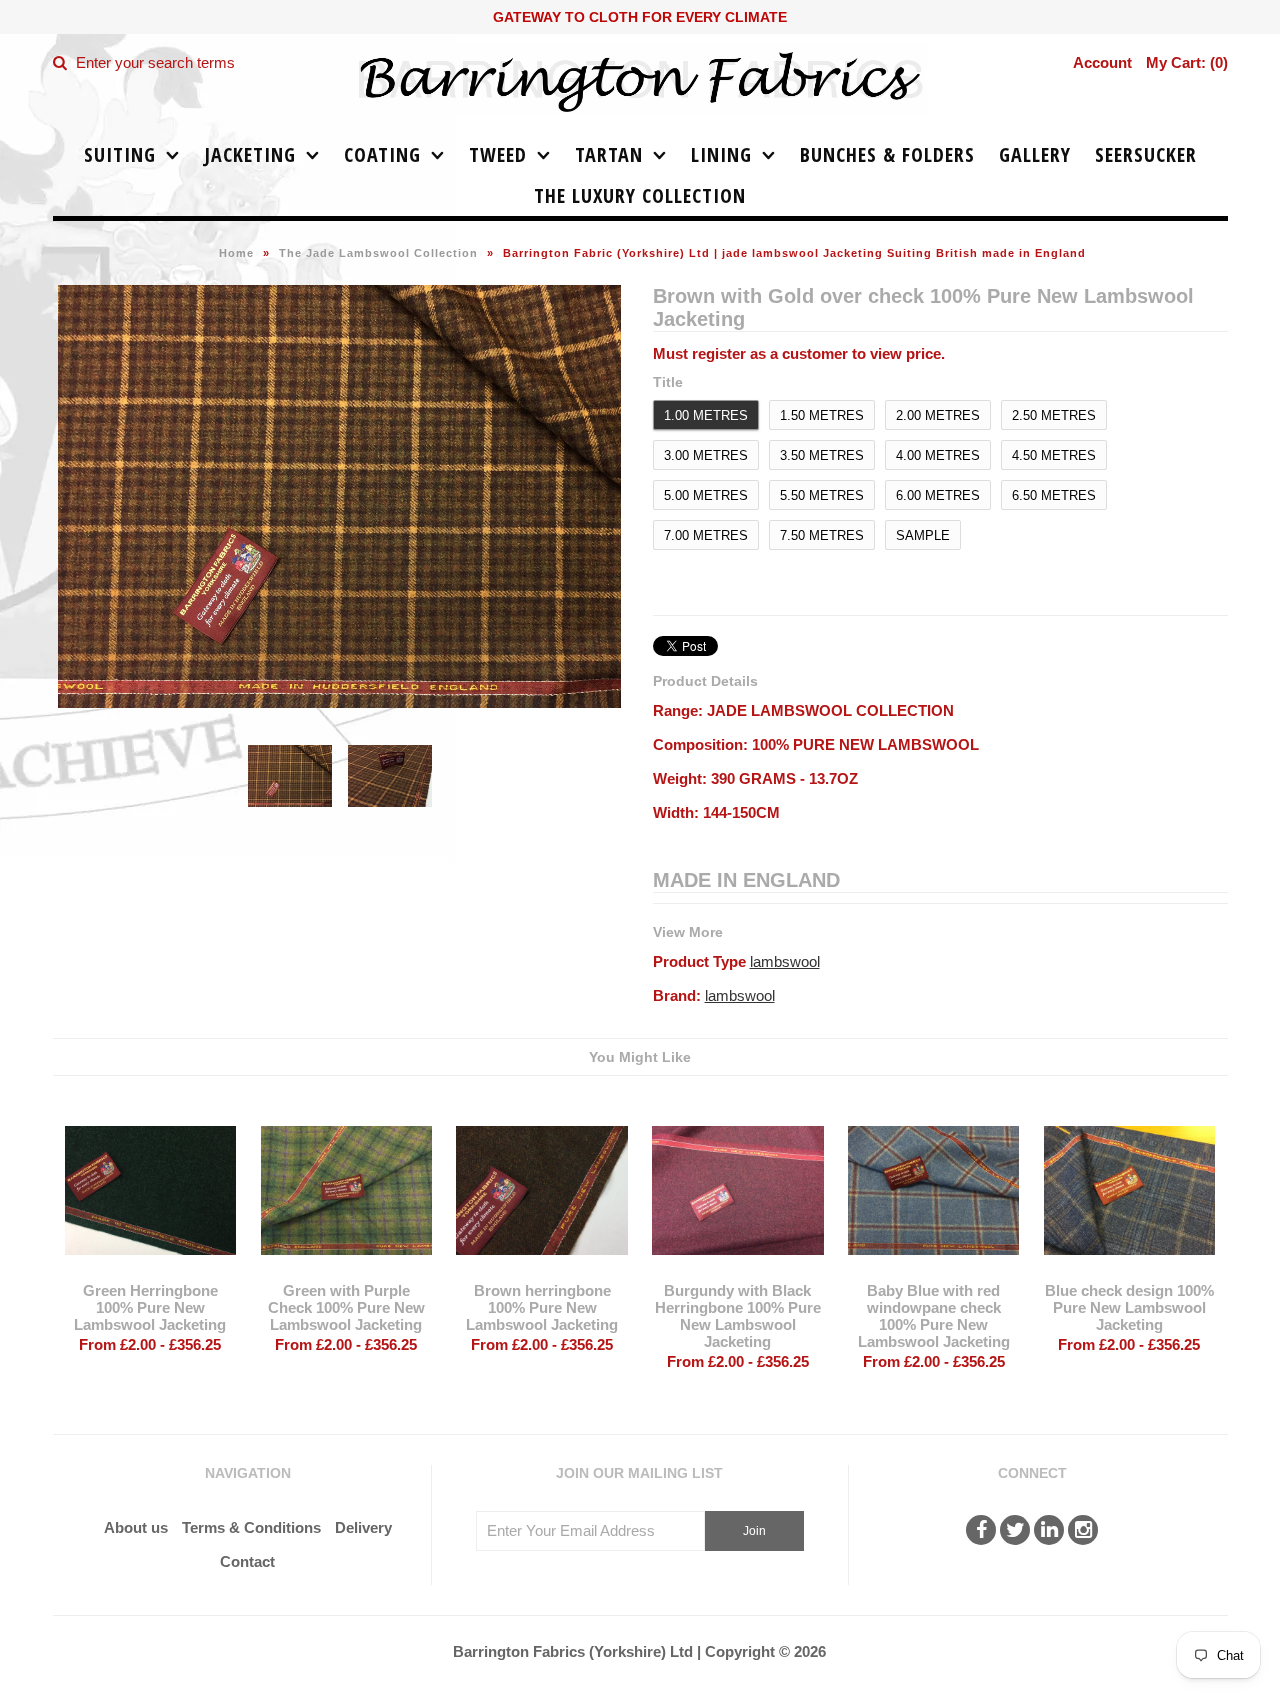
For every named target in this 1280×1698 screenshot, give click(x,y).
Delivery (363, 1527)
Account (1102, 62)
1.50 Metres (822, 415)
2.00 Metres (938, 415)
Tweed (498, 154)
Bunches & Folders (887, 154)
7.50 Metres (822, 535)
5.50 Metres (822, 495)
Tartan (609, 154)
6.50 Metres (1054, 495)
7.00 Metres (706, 535)
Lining (721, 154)
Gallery (1035, 154)
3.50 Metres (822, 455)
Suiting (120, 154)
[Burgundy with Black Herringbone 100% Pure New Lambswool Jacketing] (737, 1269)
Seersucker (1146, 154)
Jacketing (250, 154)
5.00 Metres (706, 495)
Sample (923, 535)
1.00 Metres (706, 415)
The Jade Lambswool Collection (378, 253)
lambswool (785, 961)
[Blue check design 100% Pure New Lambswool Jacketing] (1129, 1269)
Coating (382, 154)
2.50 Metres (1054, 415)
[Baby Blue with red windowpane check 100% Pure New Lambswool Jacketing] (933, 1269)
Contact (247, 1561)
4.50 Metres (1054, 455)
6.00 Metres (938, 495)
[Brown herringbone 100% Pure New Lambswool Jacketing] (541, 1269)
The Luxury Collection (640, 195)
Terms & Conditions (251, 1527)
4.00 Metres (938, 455)
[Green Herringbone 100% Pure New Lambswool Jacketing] (150, 1269)
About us (136, 1527)
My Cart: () (1187, 62)
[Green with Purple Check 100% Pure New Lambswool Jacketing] (346, 1269)
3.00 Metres (706, 455)
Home (236, 253)
